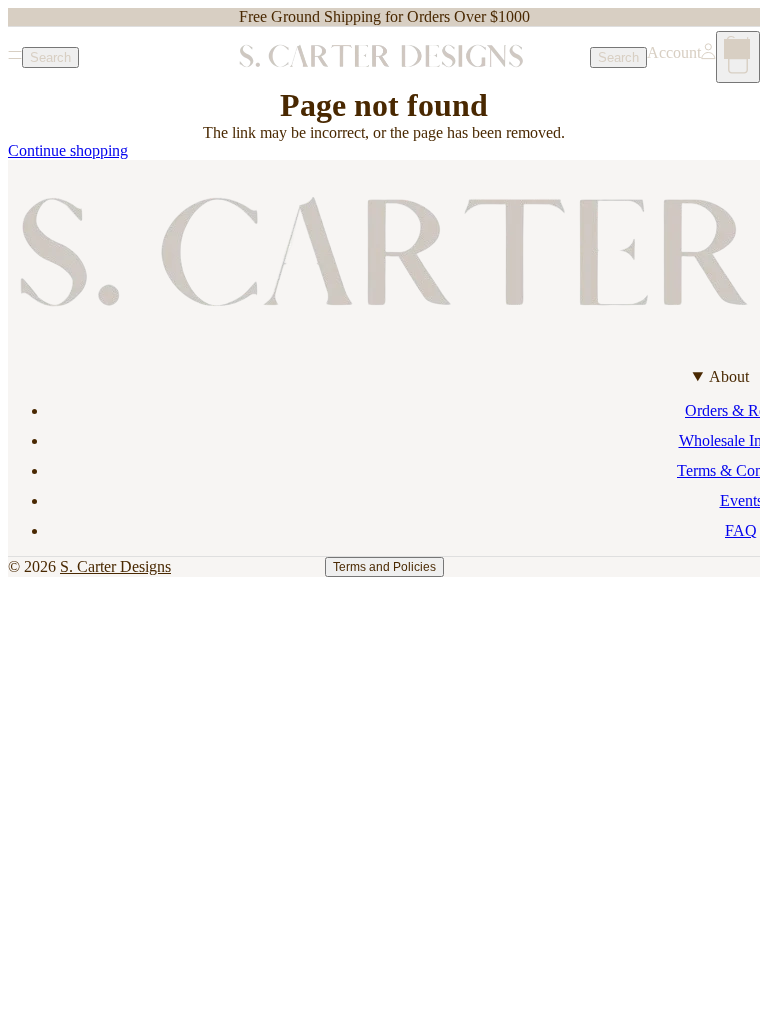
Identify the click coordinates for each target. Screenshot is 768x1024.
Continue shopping (68, 150)
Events (741, 500)
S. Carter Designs (115, 566)
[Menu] (15, 57)
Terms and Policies (384, 567)
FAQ (741, 530)
